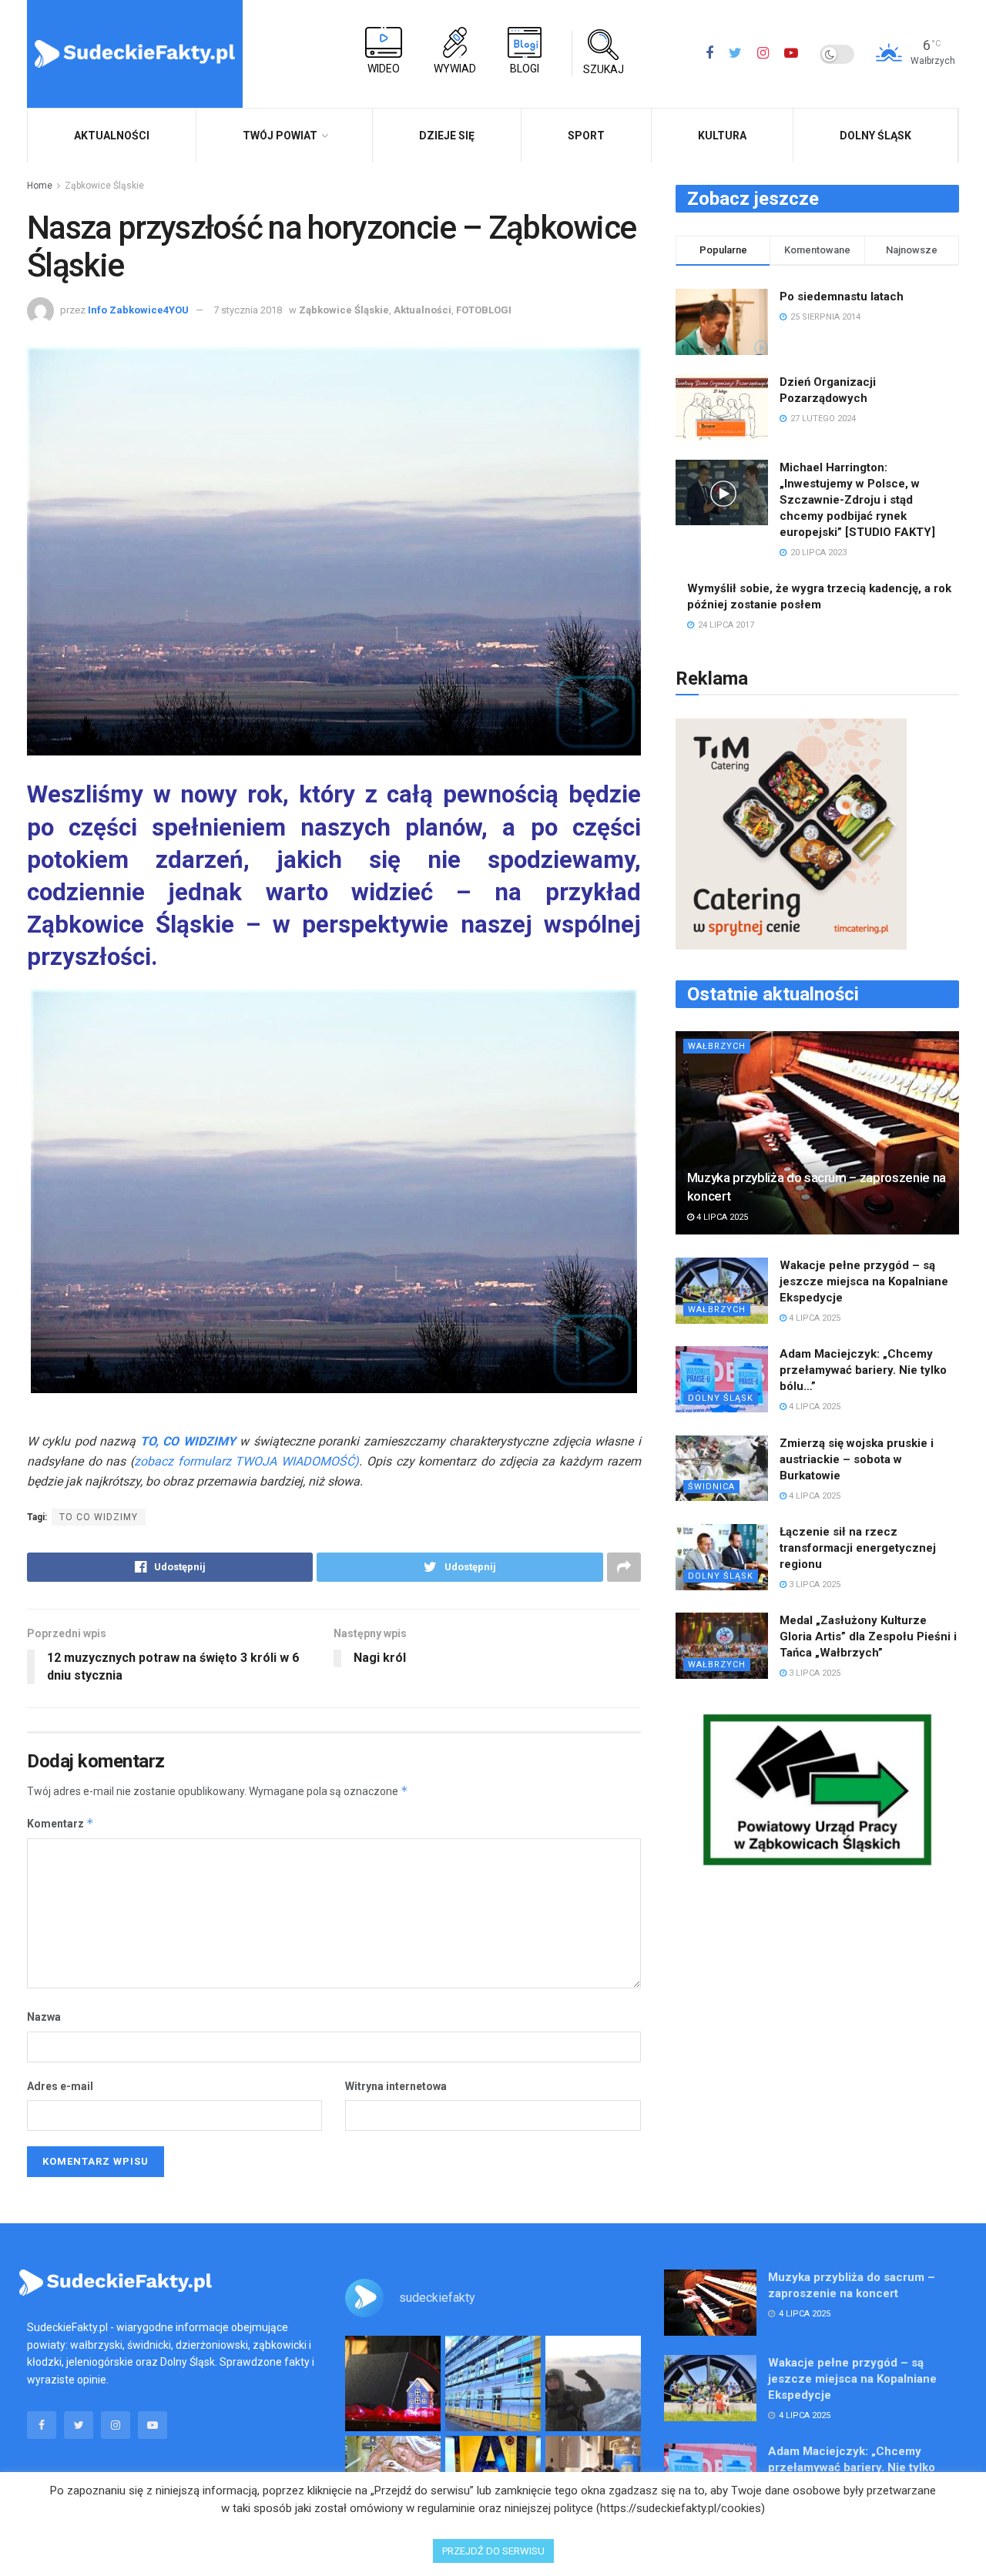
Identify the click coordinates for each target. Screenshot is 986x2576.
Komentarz (60, 1823)
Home (40, 186)
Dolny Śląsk (875, 136)
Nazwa (44, 2017)
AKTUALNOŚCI (112, 136)
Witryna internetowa (396, 2086)
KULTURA (722, 136)
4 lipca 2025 (721, 1217)
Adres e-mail (60, 2086)
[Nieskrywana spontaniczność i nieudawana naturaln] (393, 2383)
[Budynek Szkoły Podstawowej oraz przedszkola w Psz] (493, 2383)
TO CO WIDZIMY (99, 1517)
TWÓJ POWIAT (280, 136)
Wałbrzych (717, 1046)
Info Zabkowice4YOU (138, 310)
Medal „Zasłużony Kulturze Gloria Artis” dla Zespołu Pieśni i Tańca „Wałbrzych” (868, 1636)
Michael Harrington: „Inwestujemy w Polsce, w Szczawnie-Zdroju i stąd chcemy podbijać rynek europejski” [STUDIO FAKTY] (857, 500)
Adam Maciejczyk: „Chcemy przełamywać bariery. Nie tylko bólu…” (863, 1370)
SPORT (586, 136)
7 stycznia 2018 (248, 310)
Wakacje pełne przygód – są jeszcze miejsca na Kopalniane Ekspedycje (864, 1281)
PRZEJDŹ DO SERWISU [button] (493, 2551)
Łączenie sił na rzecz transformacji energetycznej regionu (858, 1548)
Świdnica (711, 1487)
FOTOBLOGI (484, 310)
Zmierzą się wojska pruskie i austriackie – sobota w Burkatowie (857, 1459)
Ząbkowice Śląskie (104, 186)
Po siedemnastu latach (842, 296)
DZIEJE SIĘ (447, 136)
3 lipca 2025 (813, 1584)
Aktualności (423, 310)
